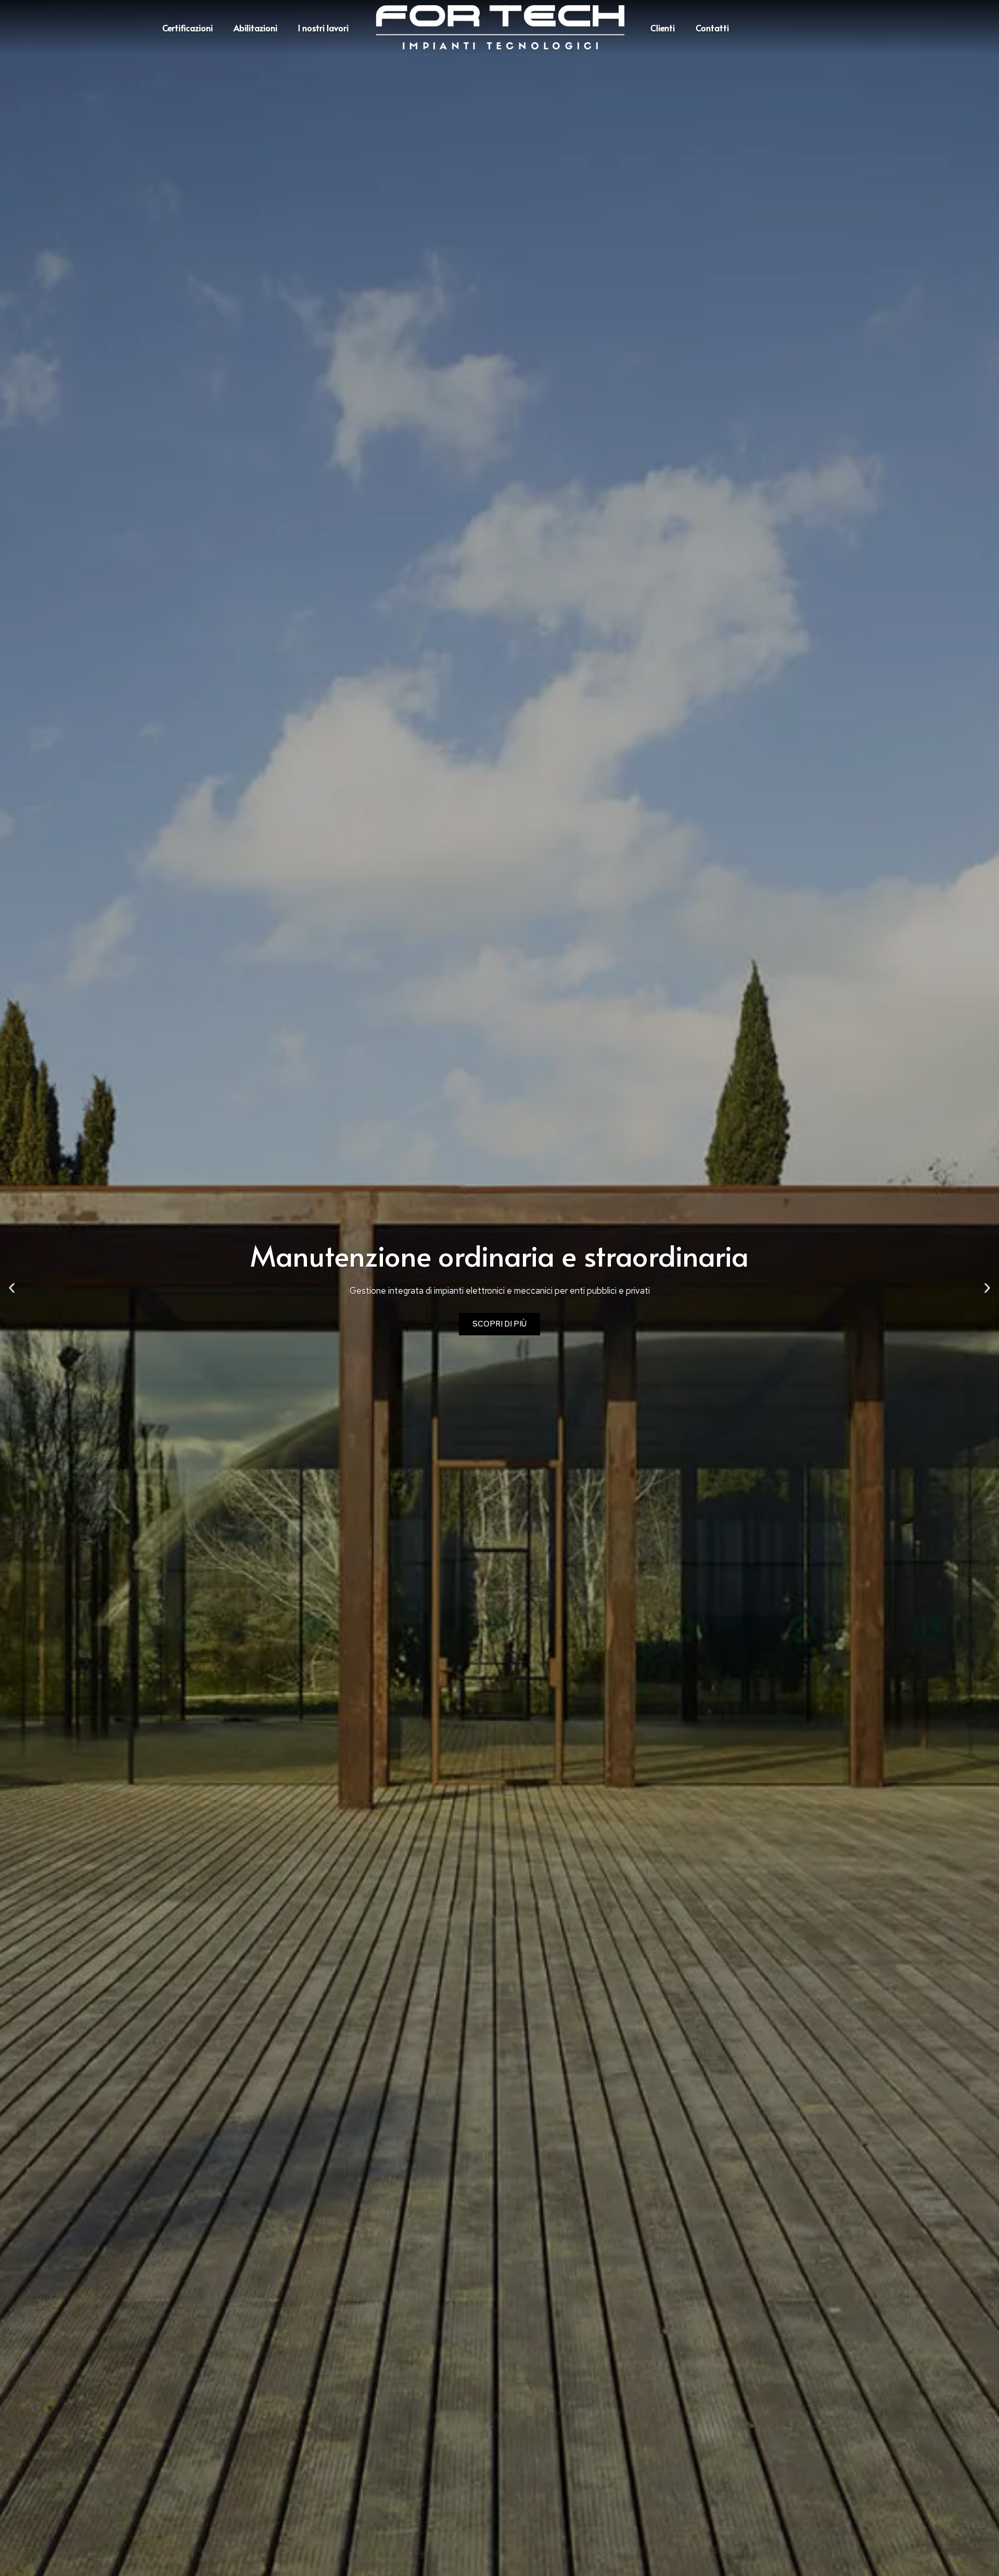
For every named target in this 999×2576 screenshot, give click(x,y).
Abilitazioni (255, 28)
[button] (12, 1288)
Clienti (663, 28)
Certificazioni (188, 28)
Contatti (712, 28)
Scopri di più (499, 1324)
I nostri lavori (323, 28)
